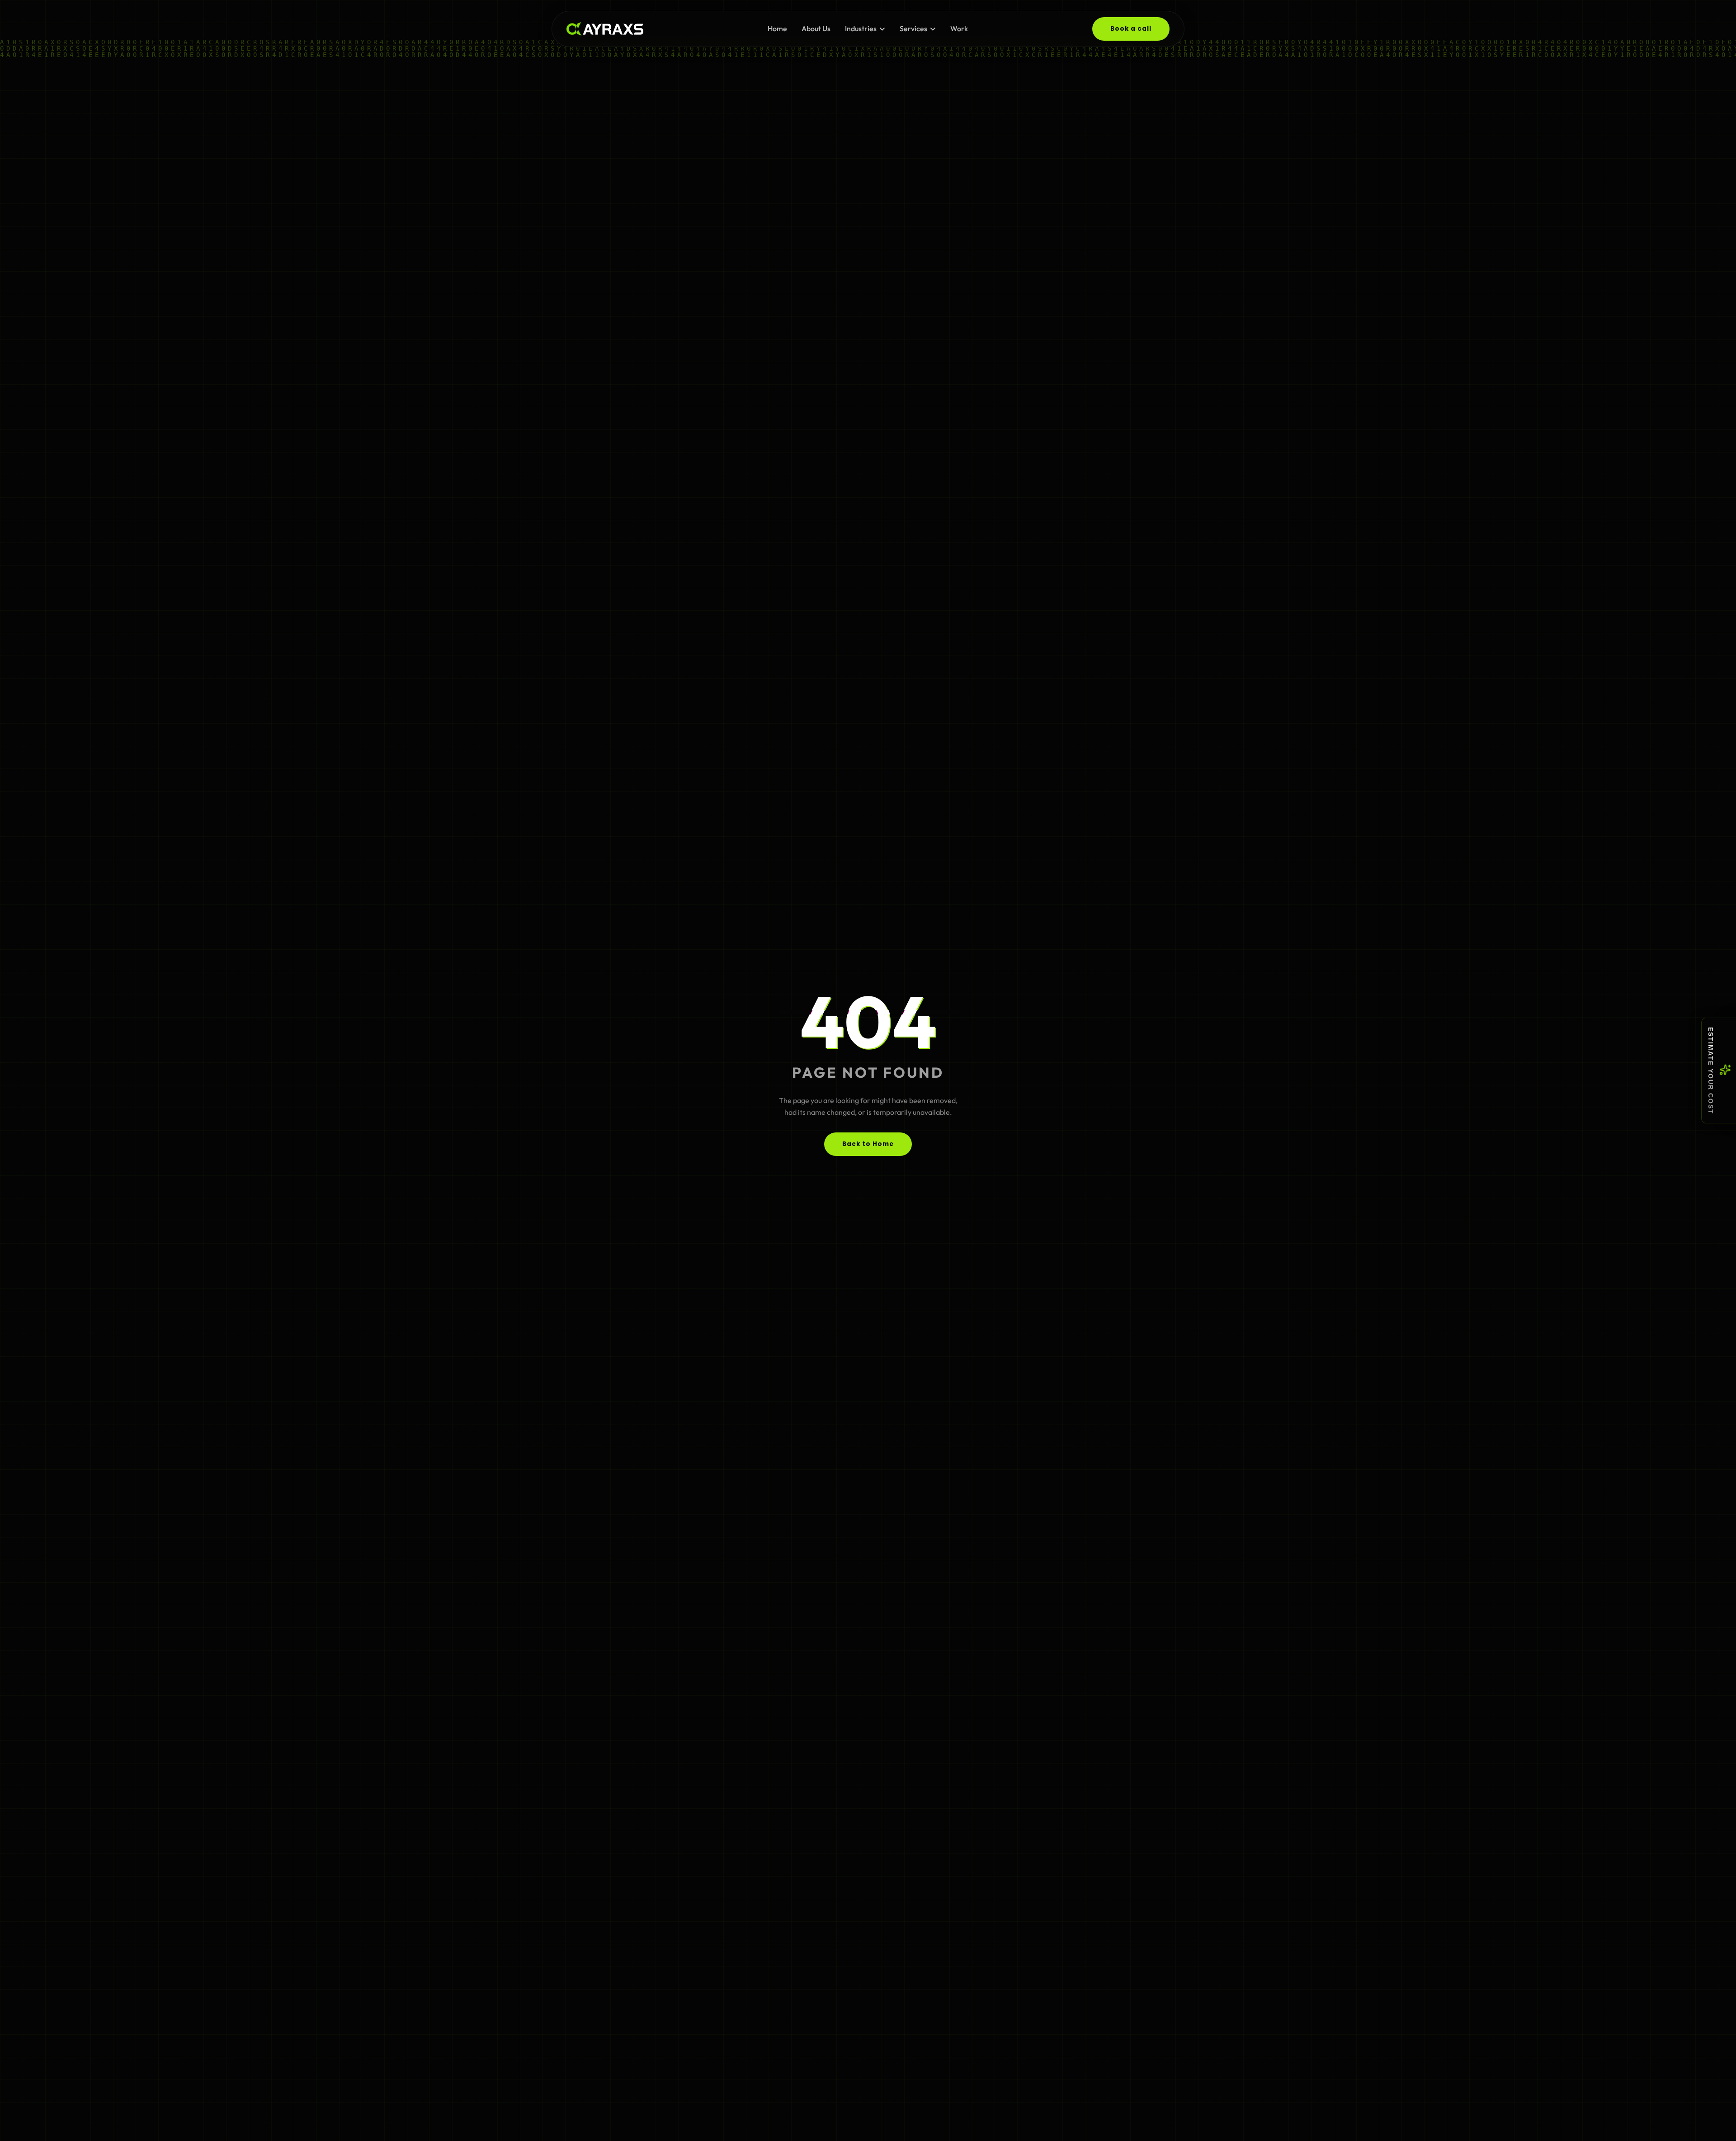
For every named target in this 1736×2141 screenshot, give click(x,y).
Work (959, 28)
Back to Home (868, 1144)
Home (777, 28)
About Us (816, 28)
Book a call (1131, 29)
